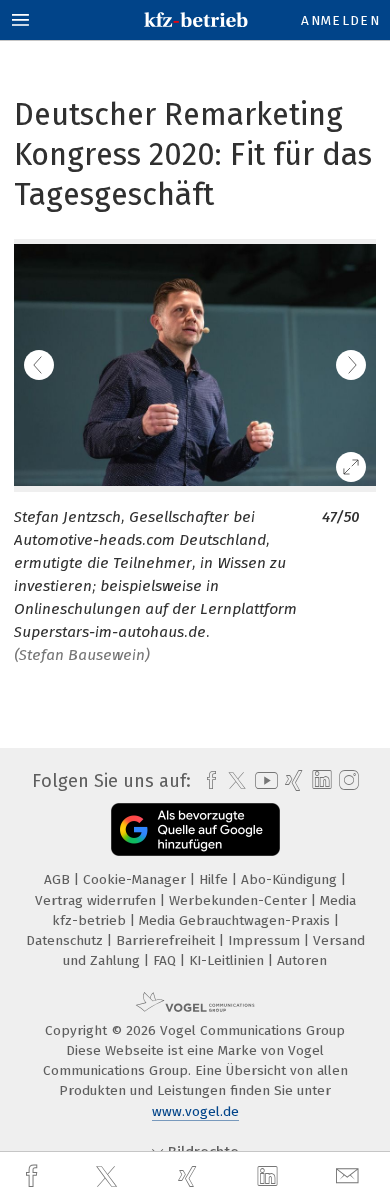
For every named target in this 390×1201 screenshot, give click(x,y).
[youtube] (263, 780)
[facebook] (34, 1176)
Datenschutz (66, 940)
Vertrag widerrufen (97, 900)
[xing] (190, 1176)
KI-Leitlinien (228, 960)
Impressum (266, 940)
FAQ (166, 960)
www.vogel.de (195, 1111)
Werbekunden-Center (240, 900)
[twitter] (109, 1177)
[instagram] (346, 781)
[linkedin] (270, 1177)
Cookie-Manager (136, 879)
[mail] (350, 1176)
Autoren (302, 960)
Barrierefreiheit (167, 940)
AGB (59, 879)
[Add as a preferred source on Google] (195, 829)
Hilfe (215, 879)
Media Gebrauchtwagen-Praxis (236, 920)
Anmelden (340, 20)
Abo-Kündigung (291, 879)
